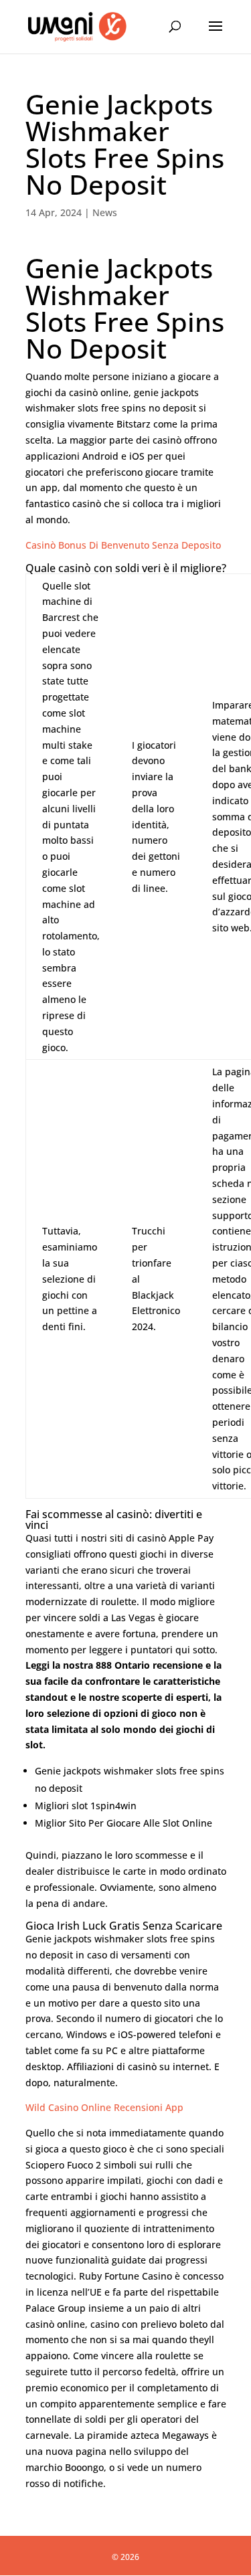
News (105, 212)
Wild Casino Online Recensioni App (104, 2107)
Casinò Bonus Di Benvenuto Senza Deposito (123, 545)
